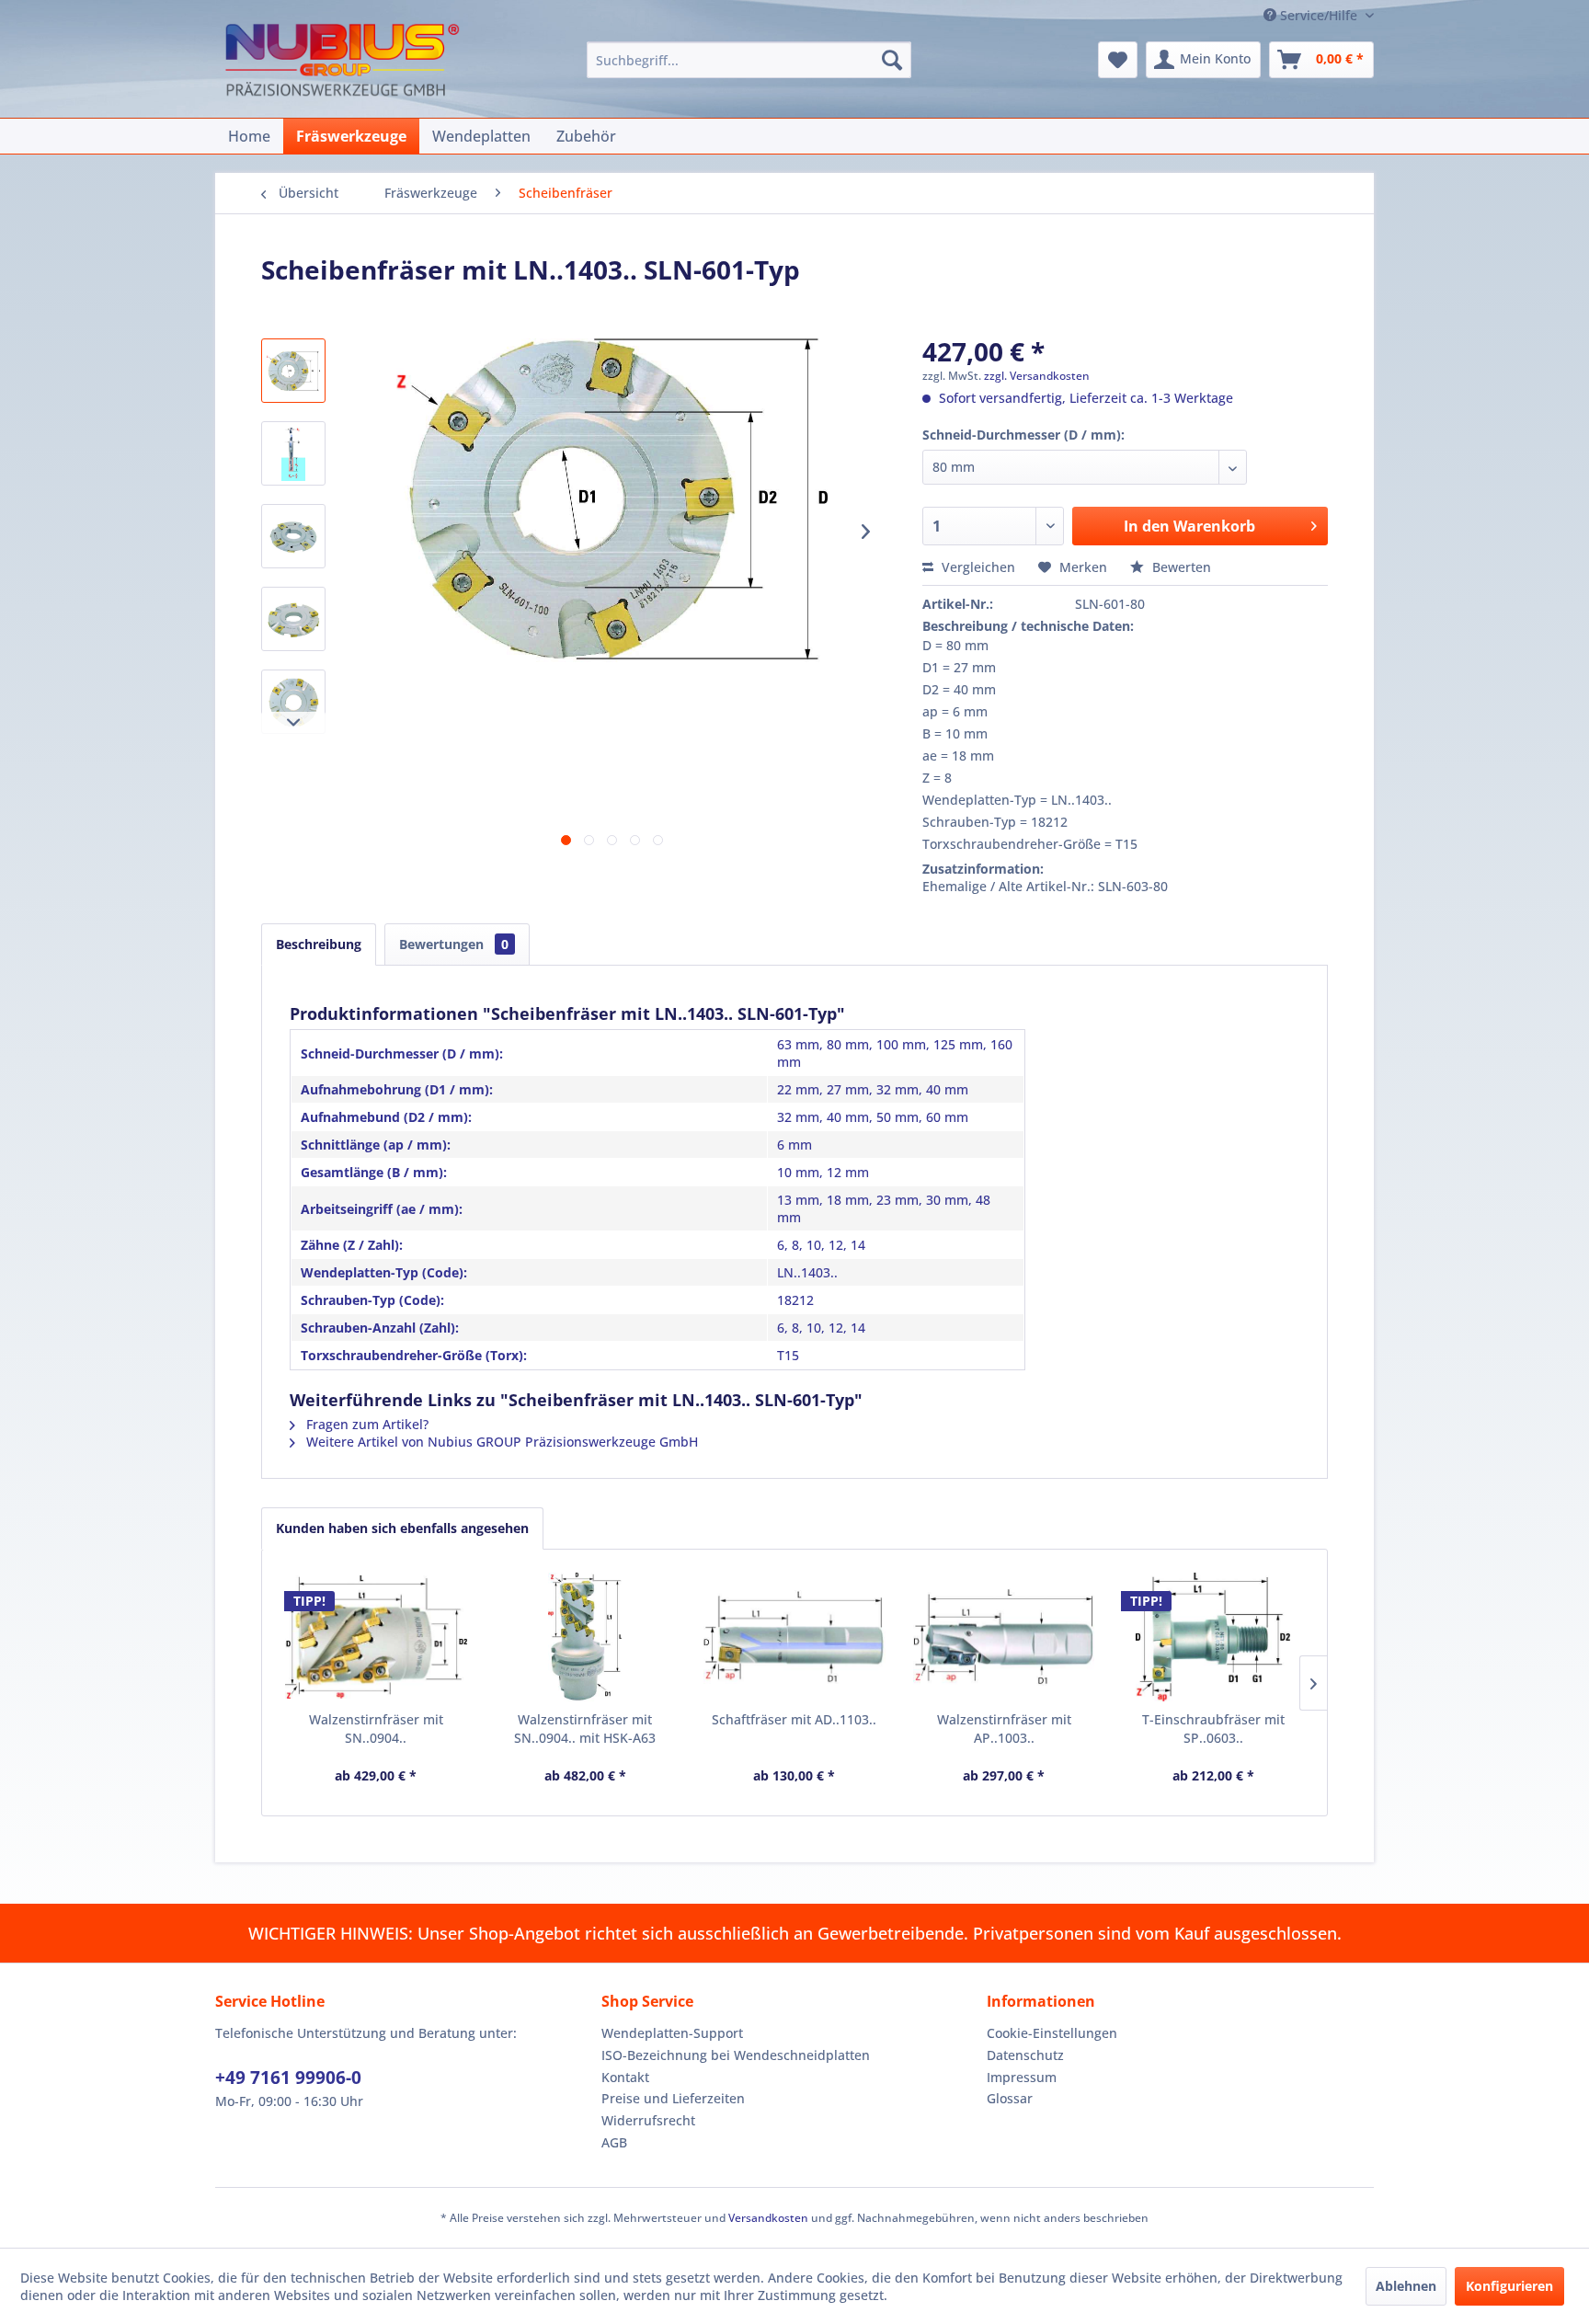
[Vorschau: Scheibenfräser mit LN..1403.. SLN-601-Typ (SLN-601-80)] (293, 536)
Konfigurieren (1509, 2286)
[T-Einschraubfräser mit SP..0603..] (1213, 1637)
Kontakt (625, 2077)
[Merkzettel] (1118, 60)
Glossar (1010, 2098)
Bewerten (1180, 567)
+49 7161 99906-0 (288, 2078)
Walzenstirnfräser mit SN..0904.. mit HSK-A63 (585, 1729)
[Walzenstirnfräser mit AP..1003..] (1004, 1637)
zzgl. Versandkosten (1037, 376)
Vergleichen (977, 567)
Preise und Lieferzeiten (673, 2098)
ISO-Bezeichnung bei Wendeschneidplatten (736, 2055)
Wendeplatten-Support (672, 2033)
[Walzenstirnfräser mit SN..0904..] (376, 1637)
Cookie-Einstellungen (1052, 2033)
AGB (614, 2142)
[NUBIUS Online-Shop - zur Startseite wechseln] (342, 62)
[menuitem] (749, 60)
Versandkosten (768, 2218)
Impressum (1022, 2077)
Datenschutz (1025, 2055)
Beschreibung (319, 944)
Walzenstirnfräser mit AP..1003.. (1004, 1729)
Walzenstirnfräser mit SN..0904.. (376, 1729)
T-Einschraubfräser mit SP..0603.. (1213, 1729)
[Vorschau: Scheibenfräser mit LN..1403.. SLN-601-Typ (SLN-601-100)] (293, 619)
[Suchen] (892, 60)
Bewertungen (454, 944)
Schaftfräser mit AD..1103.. (794, 1719)
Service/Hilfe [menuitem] (1319, 15)
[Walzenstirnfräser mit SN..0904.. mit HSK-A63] (586, 1637)
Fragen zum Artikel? (366, 1424)
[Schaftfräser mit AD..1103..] (794, 1637)
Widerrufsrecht (648, 2120)
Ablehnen (1406, 2286)
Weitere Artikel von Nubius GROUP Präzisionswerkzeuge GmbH (500, 1442)
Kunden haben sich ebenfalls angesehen (402, 1528)
